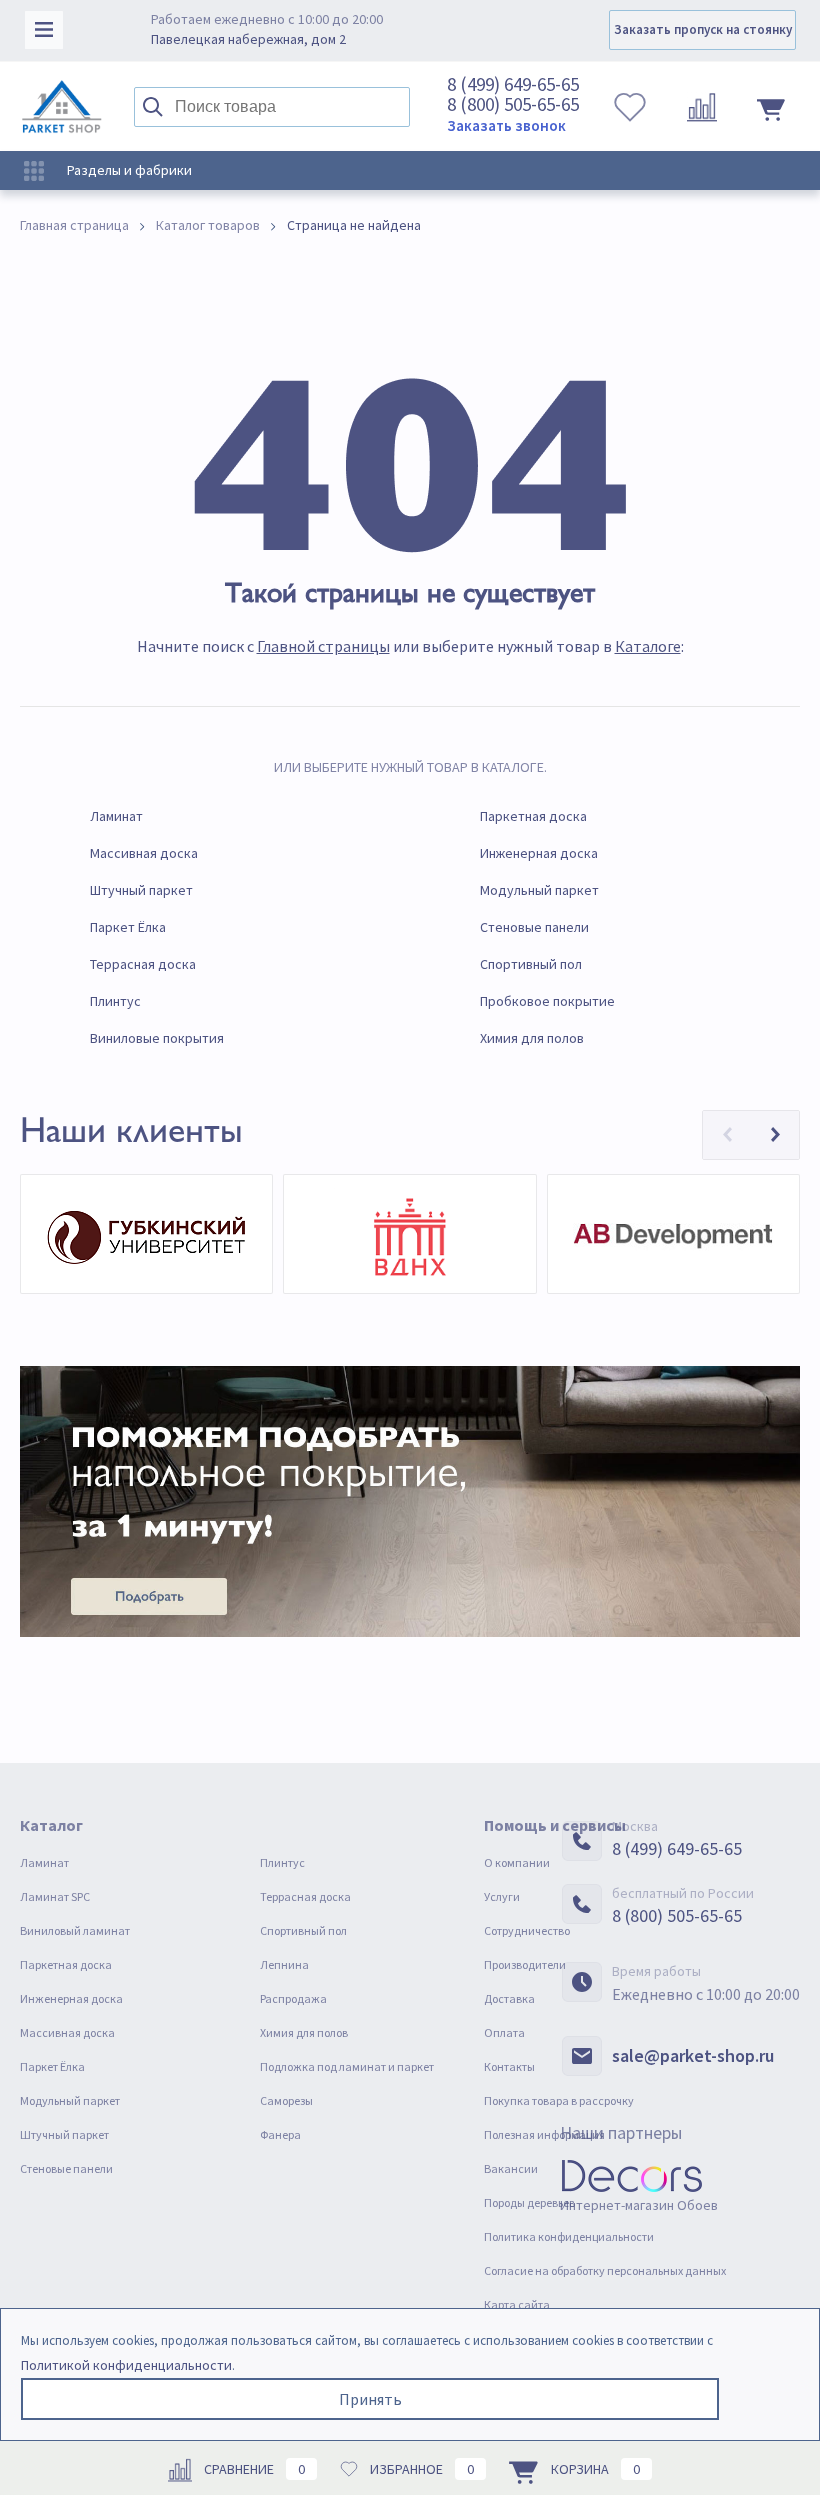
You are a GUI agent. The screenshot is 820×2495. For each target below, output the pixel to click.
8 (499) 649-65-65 (513, 84)
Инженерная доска (539, 853)
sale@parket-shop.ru (693, 2055)
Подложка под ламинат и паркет (347, 2066)
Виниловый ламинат (75, 1930)
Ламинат (116, 816)
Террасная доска (143, 964)
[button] (727, 1135)
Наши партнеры (621, 2132)
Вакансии (511, 2168)
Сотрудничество (527, 1930)
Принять (370, 2399)
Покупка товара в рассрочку (559, 2100)
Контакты (509, 2066)
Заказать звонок (506, 125)
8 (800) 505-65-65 (513, 104)
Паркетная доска (533, 816)
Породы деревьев (529, 2202)
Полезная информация (544, 2134)
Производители (525, 1964)
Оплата (504, 2032)
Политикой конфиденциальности (126, 2365)
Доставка (509, 1998)
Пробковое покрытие (547, 1001)
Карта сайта (517, 2304)
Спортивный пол (531, 964)
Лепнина (284, 1964)
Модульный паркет (539, 890)
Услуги (502, 1896)
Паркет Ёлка (128, 927)
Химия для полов (532, 1038)
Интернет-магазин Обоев (639, 2205)
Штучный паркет (141, 890)
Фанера (280, 2134)
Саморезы (286, 2100)
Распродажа (293, 1998)
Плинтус (115, 1001)
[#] (62, 107)
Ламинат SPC (55, 1896)
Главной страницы (323, 646)
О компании (517, 1862)
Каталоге (648, 646)
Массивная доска (144, 853)
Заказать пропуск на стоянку (703, 29)
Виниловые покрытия (157, 1038)
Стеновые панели (534, 927)
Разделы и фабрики (128, 170)
